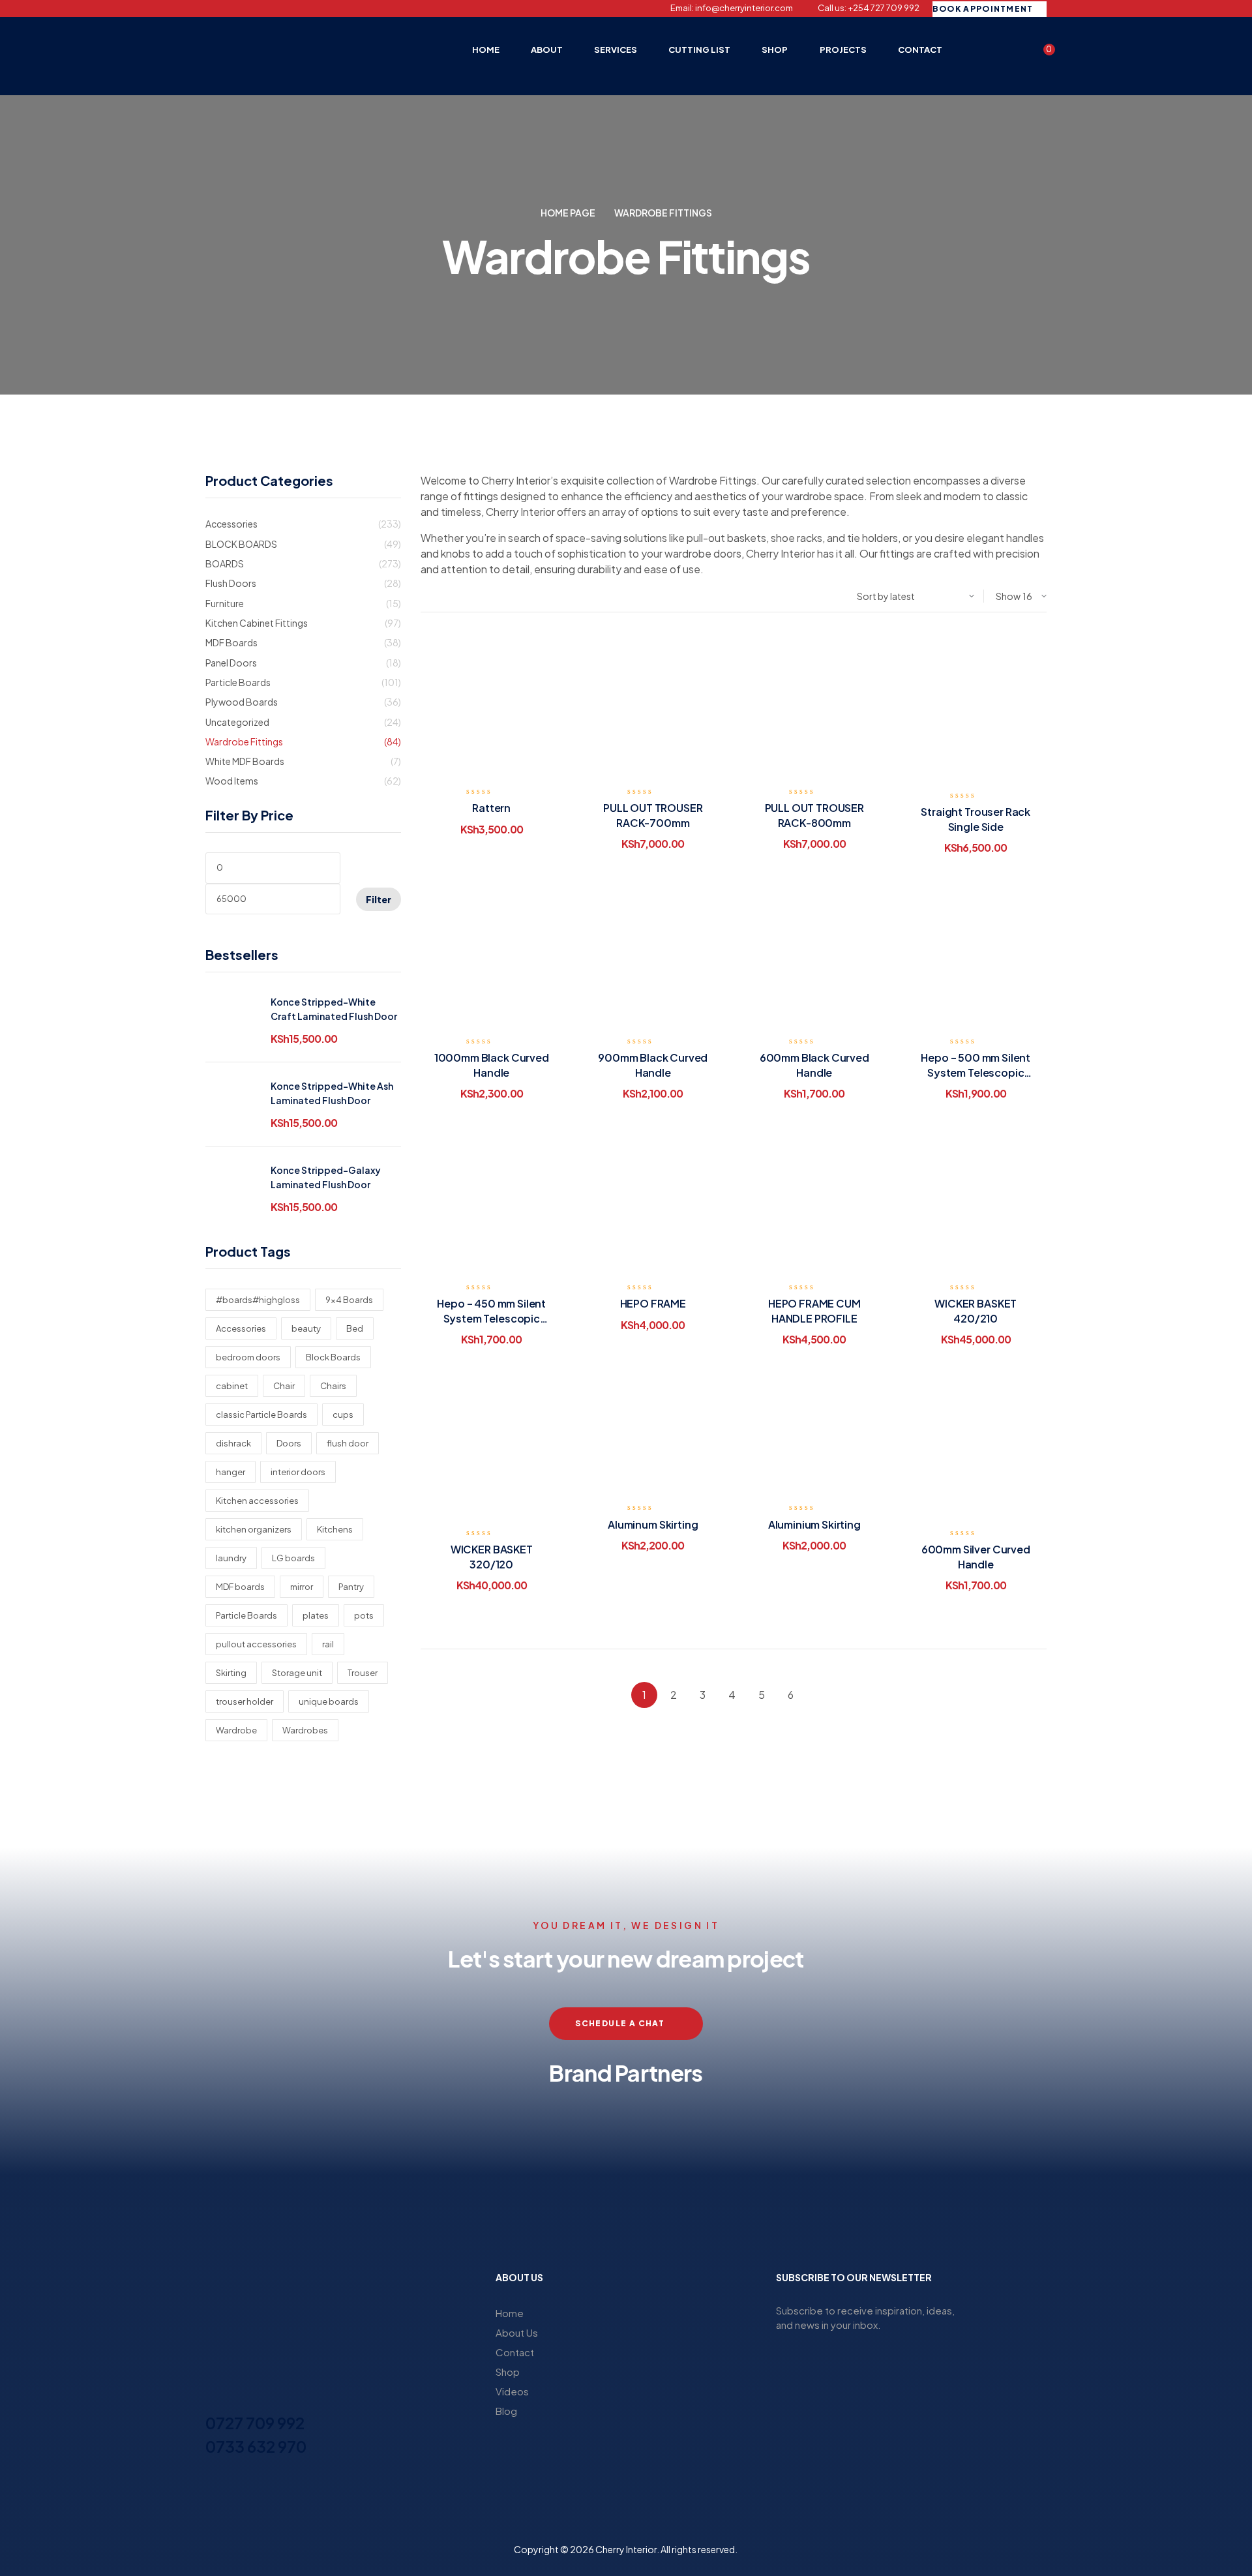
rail (328, 1644)
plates (316, 1615)
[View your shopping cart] (1041, 54)
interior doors (298, 1472)
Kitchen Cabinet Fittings (257, 623)
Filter (379, 899)
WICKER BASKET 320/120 (492, 1556)
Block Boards (333, 1357)
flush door (348, 1443)
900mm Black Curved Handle (653, 1065)
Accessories (231, 524)
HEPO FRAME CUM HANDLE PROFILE (814, 1310)
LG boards (293, 1558)
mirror (302, 1587)
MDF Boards (231, 642)
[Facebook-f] (210, 8)
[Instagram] (233, 8)
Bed (355, 1328)
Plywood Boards (242, 702)
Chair (284, 1386)
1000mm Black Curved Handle (492, 1065)
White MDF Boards (245, 761)
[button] (218, 2154)
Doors (289, 1443)
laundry (231, 1558)
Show (1008, 596)
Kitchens (335, 1529)
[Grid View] (436, 596)
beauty (306, 1328)
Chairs (333, 1386)
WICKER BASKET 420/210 (976, 1310)
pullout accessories (256, 1644)
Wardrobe (236, 1730)
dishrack (233, 1443)
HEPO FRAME (653, 1303)
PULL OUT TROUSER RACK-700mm (653, 815)
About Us (517, 2332)
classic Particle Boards (261, 1415)
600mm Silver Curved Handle (976, 1556)
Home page (568, 213)
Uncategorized (237, 722)
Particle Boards (238, 682)
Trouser (363, 1673)
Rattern (491, 808)
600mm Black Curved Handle (814, 1065)
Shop (508, 2372)
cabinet (232, 1386)
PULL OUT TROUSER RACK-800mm (814, 815)
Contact (515, 2352)
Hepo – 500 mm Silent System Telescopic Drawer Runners (976, 1072)
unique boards (329, 1701)
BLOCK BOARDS (241, 544)
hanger (231, 1472)
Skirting (231, 1673)
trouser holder (245, 1701)
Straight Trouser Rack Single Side (976, 819)
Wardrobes (305, 1730)
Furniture (225, 603)
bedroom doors (248, 1357)
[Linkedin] (256, 8)
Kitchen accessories (257, 1501)
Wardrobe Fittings (244, 741)
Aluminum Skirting (653, 1524)
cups (343, 1415)
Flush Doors (231, 583)
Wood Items (232, 781)
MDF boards (240, 1587)
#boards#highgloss (258, 1300)
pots (364, 1615)
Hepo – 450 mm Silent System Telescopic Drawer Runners (491, 1318)
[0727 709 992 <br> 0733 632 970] (213, 2399)
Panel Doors (231, 663)
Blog (506, 2411)
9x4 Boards (349, 1300)
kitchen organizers (254, 1529)
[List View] (424, 596)
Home (510, 2313)
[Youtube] (278, 8)
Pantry (351, 1587)
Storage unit (297, 1673)
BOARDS (225, 563)
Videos (512, 2391)
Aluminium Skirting (814, 1524)
